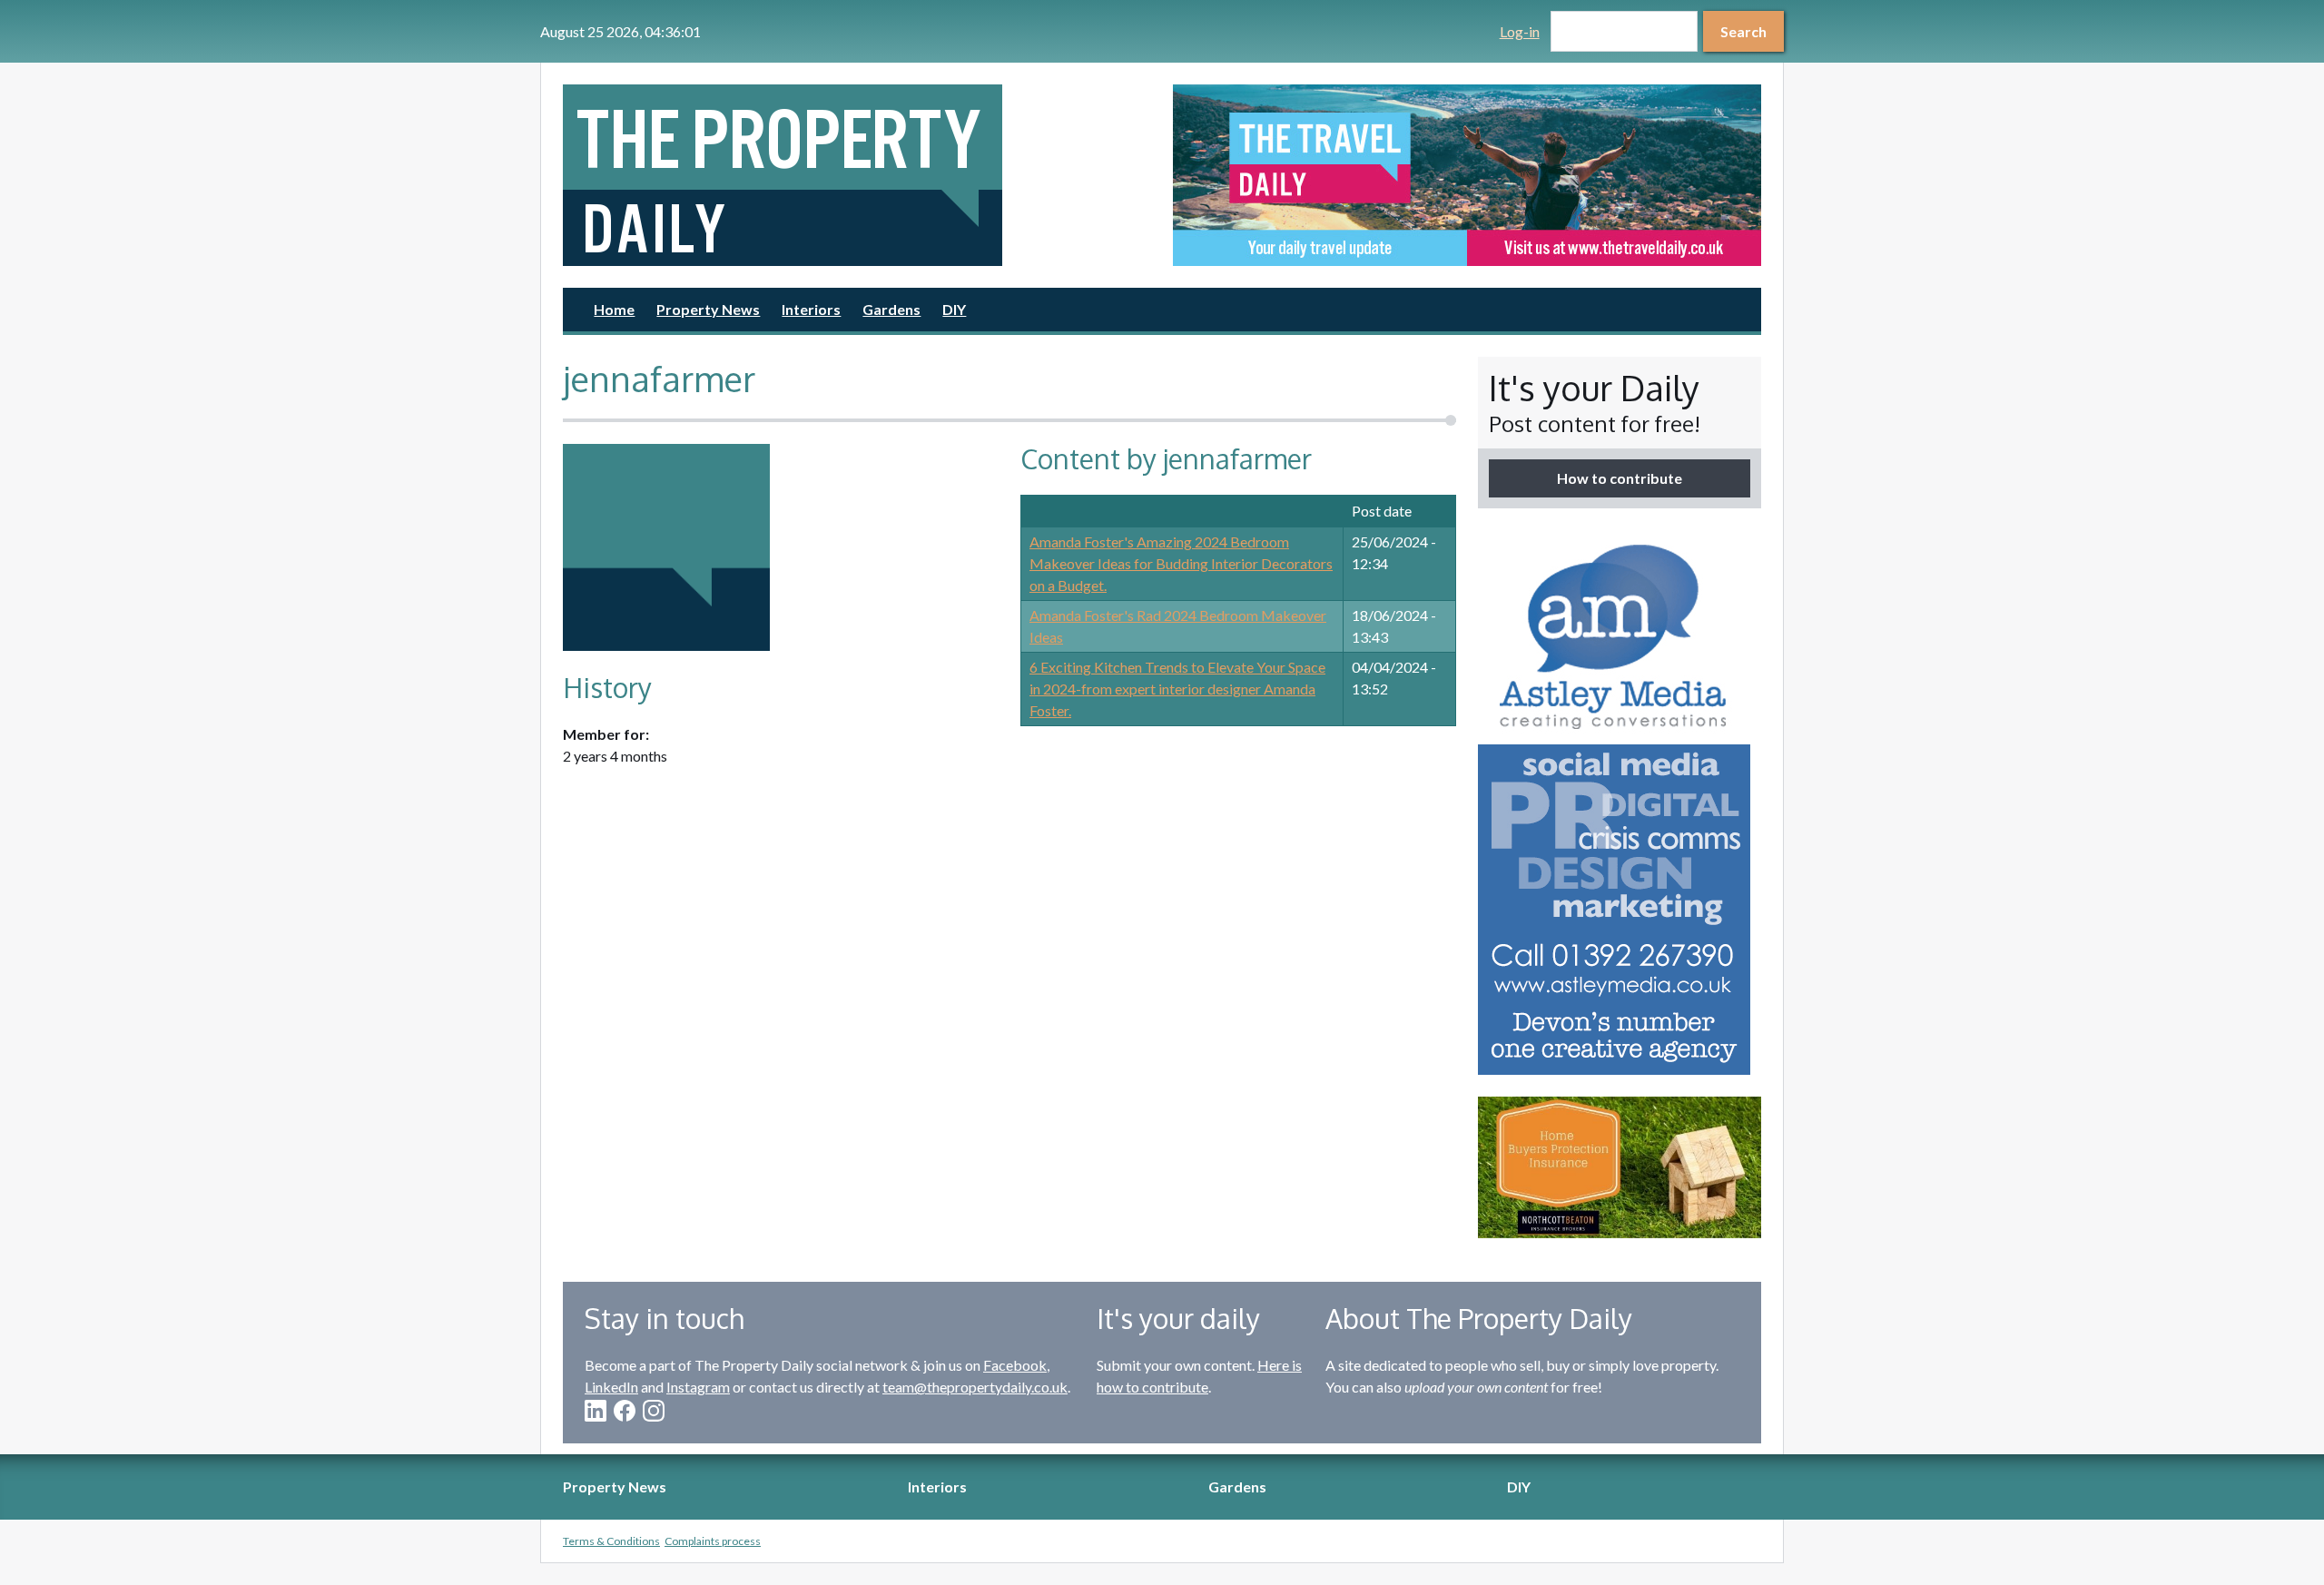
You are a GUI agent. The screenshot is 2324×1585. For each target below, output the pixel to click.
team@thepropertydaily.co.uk (975, 1387)
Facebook (1015, 1365)
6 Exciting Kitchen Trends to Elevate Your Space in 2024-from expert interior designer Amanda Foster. (1177, 689)
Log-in (1520, 31)
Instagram (698, 1387)
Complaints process (713, 1541)
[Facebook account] (625, 1411)
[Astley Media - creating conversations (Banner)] (1620, 802)
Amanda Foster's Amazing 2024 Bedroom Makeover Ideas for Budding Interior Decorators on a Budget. (1181, 563)
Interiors (811, 309)
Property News (708, 309)
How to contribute (1620, 478)
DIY (954, 309)
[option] (1467, 175)
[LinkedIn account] (596, 1411)
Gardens (891, 309)
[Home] (857, 175)
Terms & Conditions (611, 1541)
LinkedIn (611, 1387)
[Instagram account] (654, 1411)
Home (614, 309)
